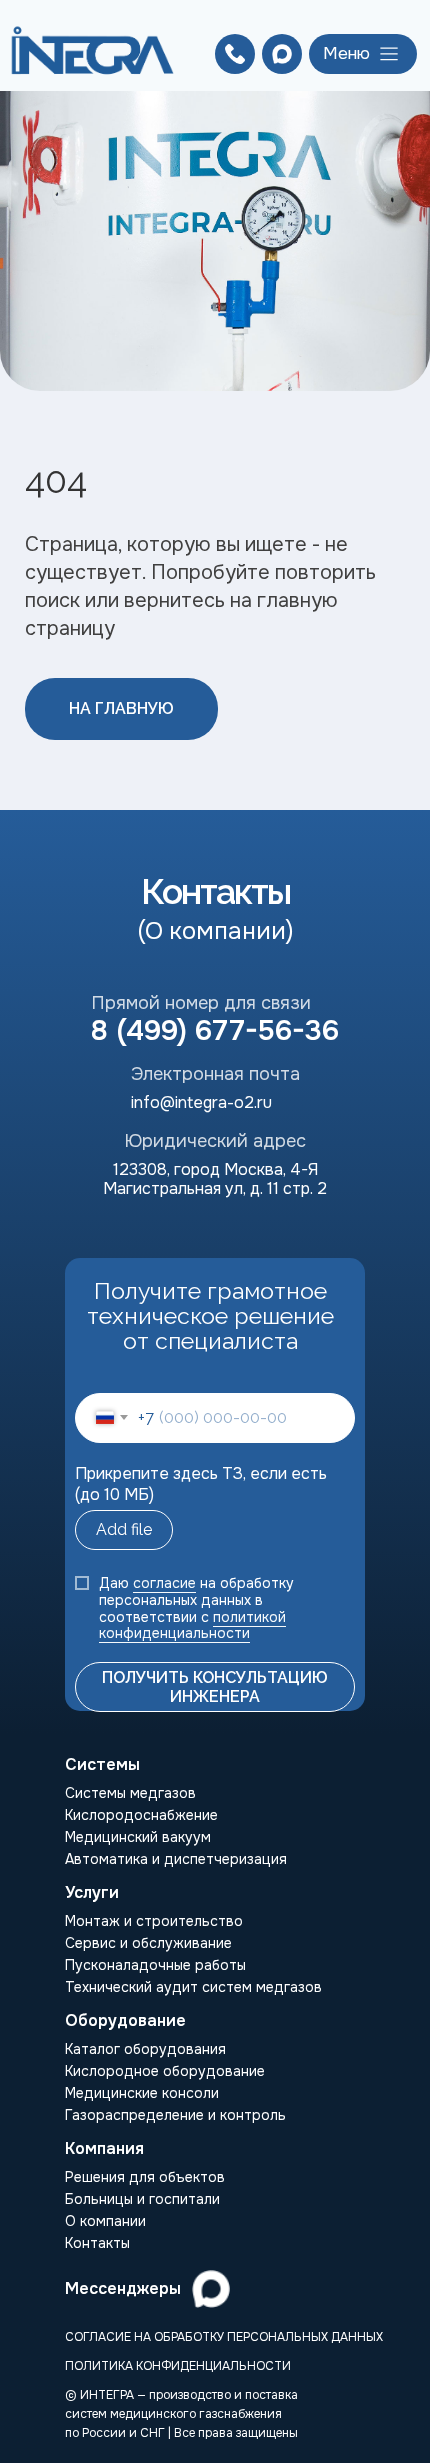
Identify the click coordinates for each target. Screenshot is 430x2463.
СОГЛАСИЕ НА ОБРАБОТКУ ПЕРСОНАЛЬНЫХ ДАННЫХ (224, 2337)
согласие (164, 1583)
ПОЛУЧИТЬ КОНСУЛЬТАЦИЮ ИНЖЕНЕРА (215, 1687)
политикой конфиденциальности (192, 1625)
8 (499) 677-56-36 (215, 1031)
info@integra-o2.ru (201, 1102)
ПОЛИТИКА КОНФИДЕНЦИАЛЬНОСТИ (178, 2366)
